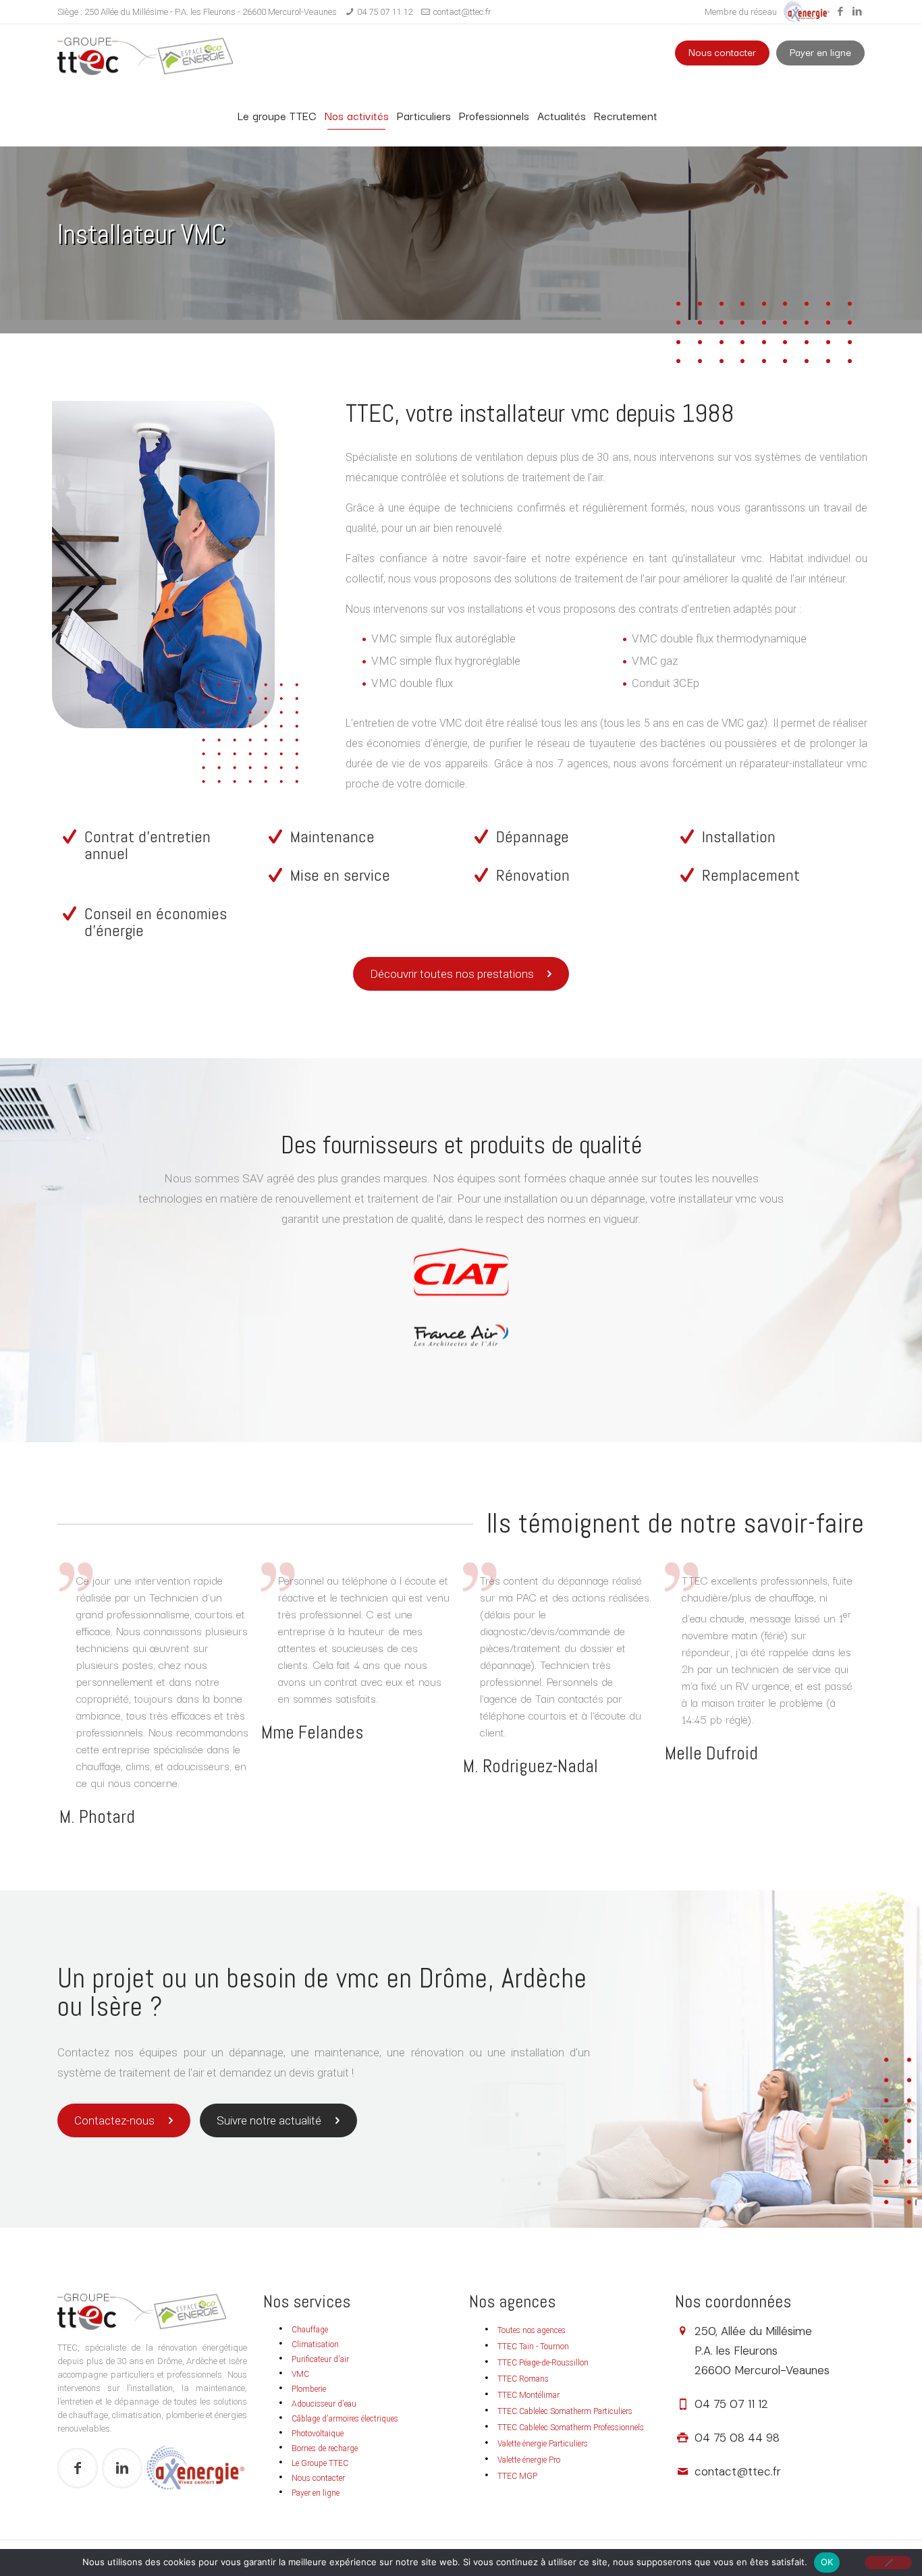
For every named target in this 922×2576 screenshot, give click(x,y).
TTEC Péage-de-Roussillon (543, 2363)
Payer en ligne (820, 52)
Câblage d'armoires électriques (345, 2419)
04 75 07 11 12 (385, 12)
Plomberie (309, 2389)
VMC (300, 2374)
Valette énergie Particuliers (543, 2444)
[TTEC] (145, 55)
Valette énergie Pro (529, 2460)
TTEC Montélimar (528, 2395)
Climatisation (315, 2345)
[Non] (888, 2563)
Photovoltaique (318, 2434)
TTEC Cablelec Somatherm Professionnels (571, 2428)
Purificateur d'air (320, 2359)
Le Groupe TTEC (320, 2463)
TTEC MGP (517, 2476)
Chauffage (310, 2330)
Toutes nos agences (532, 2330)
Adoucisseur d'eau (324, 2404)
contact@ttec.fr (462, 12)
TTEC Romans (523, 2379)
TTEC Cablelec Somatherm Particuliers (565, 2411)
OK (827, 2562)
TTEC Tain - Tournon (533, 2347)
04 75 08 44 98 (737, 2438)
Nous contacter (722, 52)
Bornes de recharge (325, 2448)
